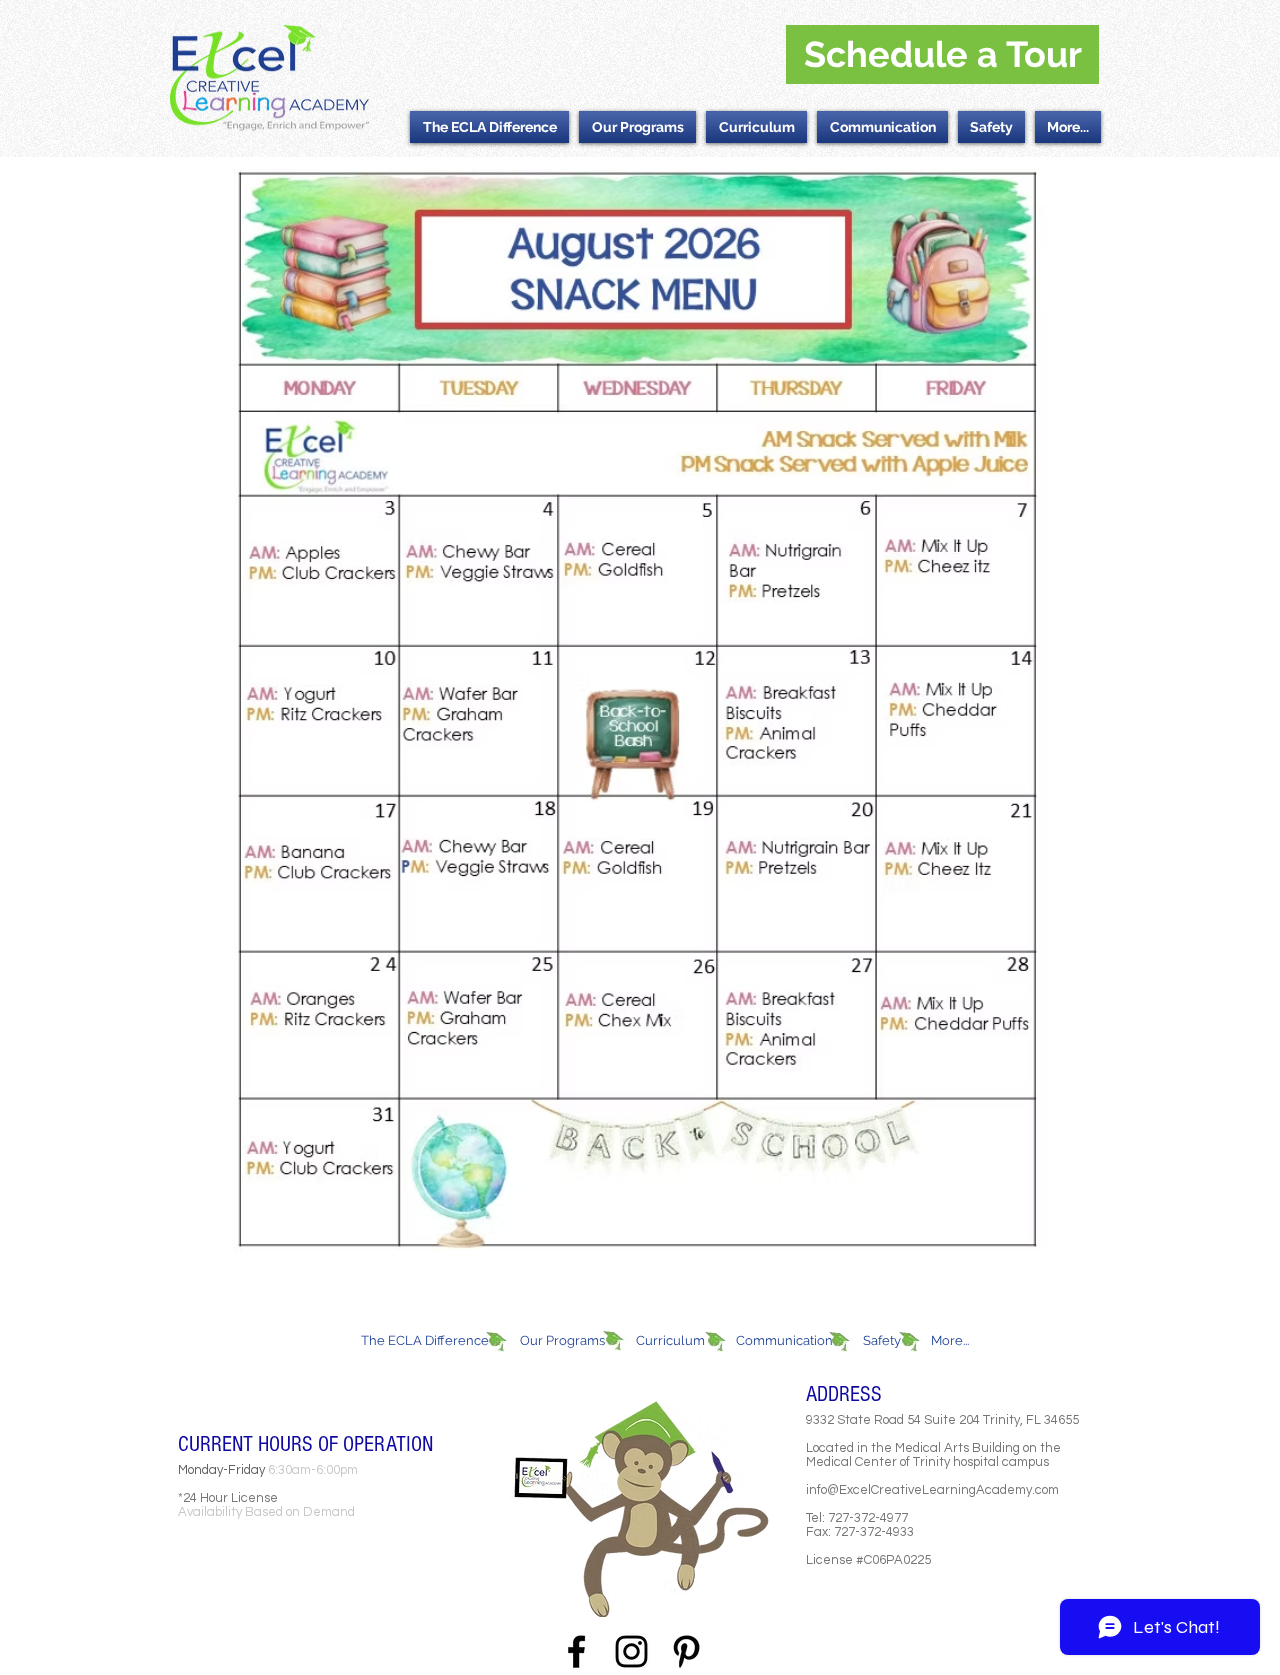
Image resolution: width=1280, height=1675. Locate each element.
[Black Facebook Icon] (576, 1651)
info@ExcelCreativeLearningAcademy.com (932, 1490)
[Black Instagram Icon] (631, 1651)
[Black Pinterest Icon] (686, 1651)
